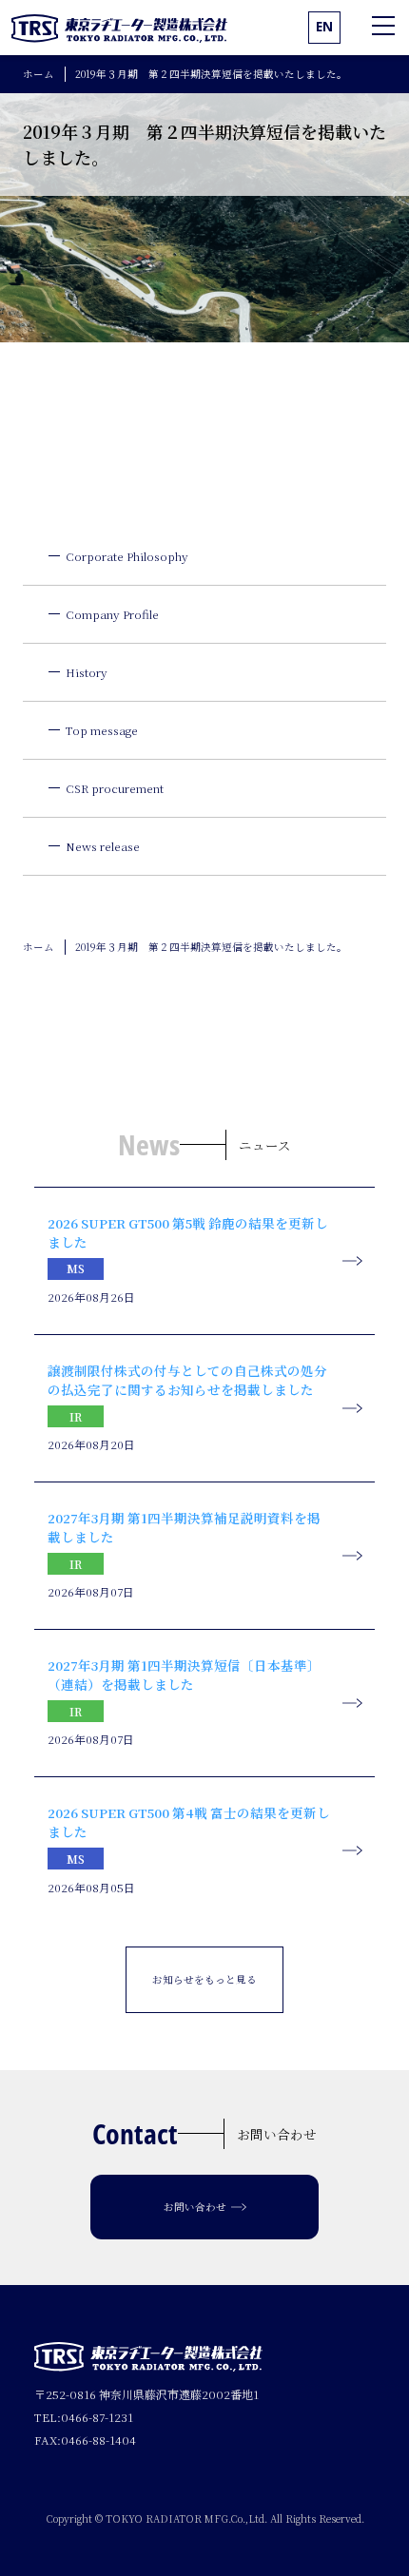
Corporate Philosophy (127, 556)
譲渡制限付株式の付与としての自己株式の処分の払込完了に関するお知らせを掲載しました (187, 1380)
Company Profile (112, 614)
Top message (102, 730)
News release (103, 846)
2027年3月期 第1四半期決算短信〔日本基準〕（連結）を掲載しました (184, 1675)
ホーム (39, 74)
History (87, 672)
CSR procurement (115, 788)
